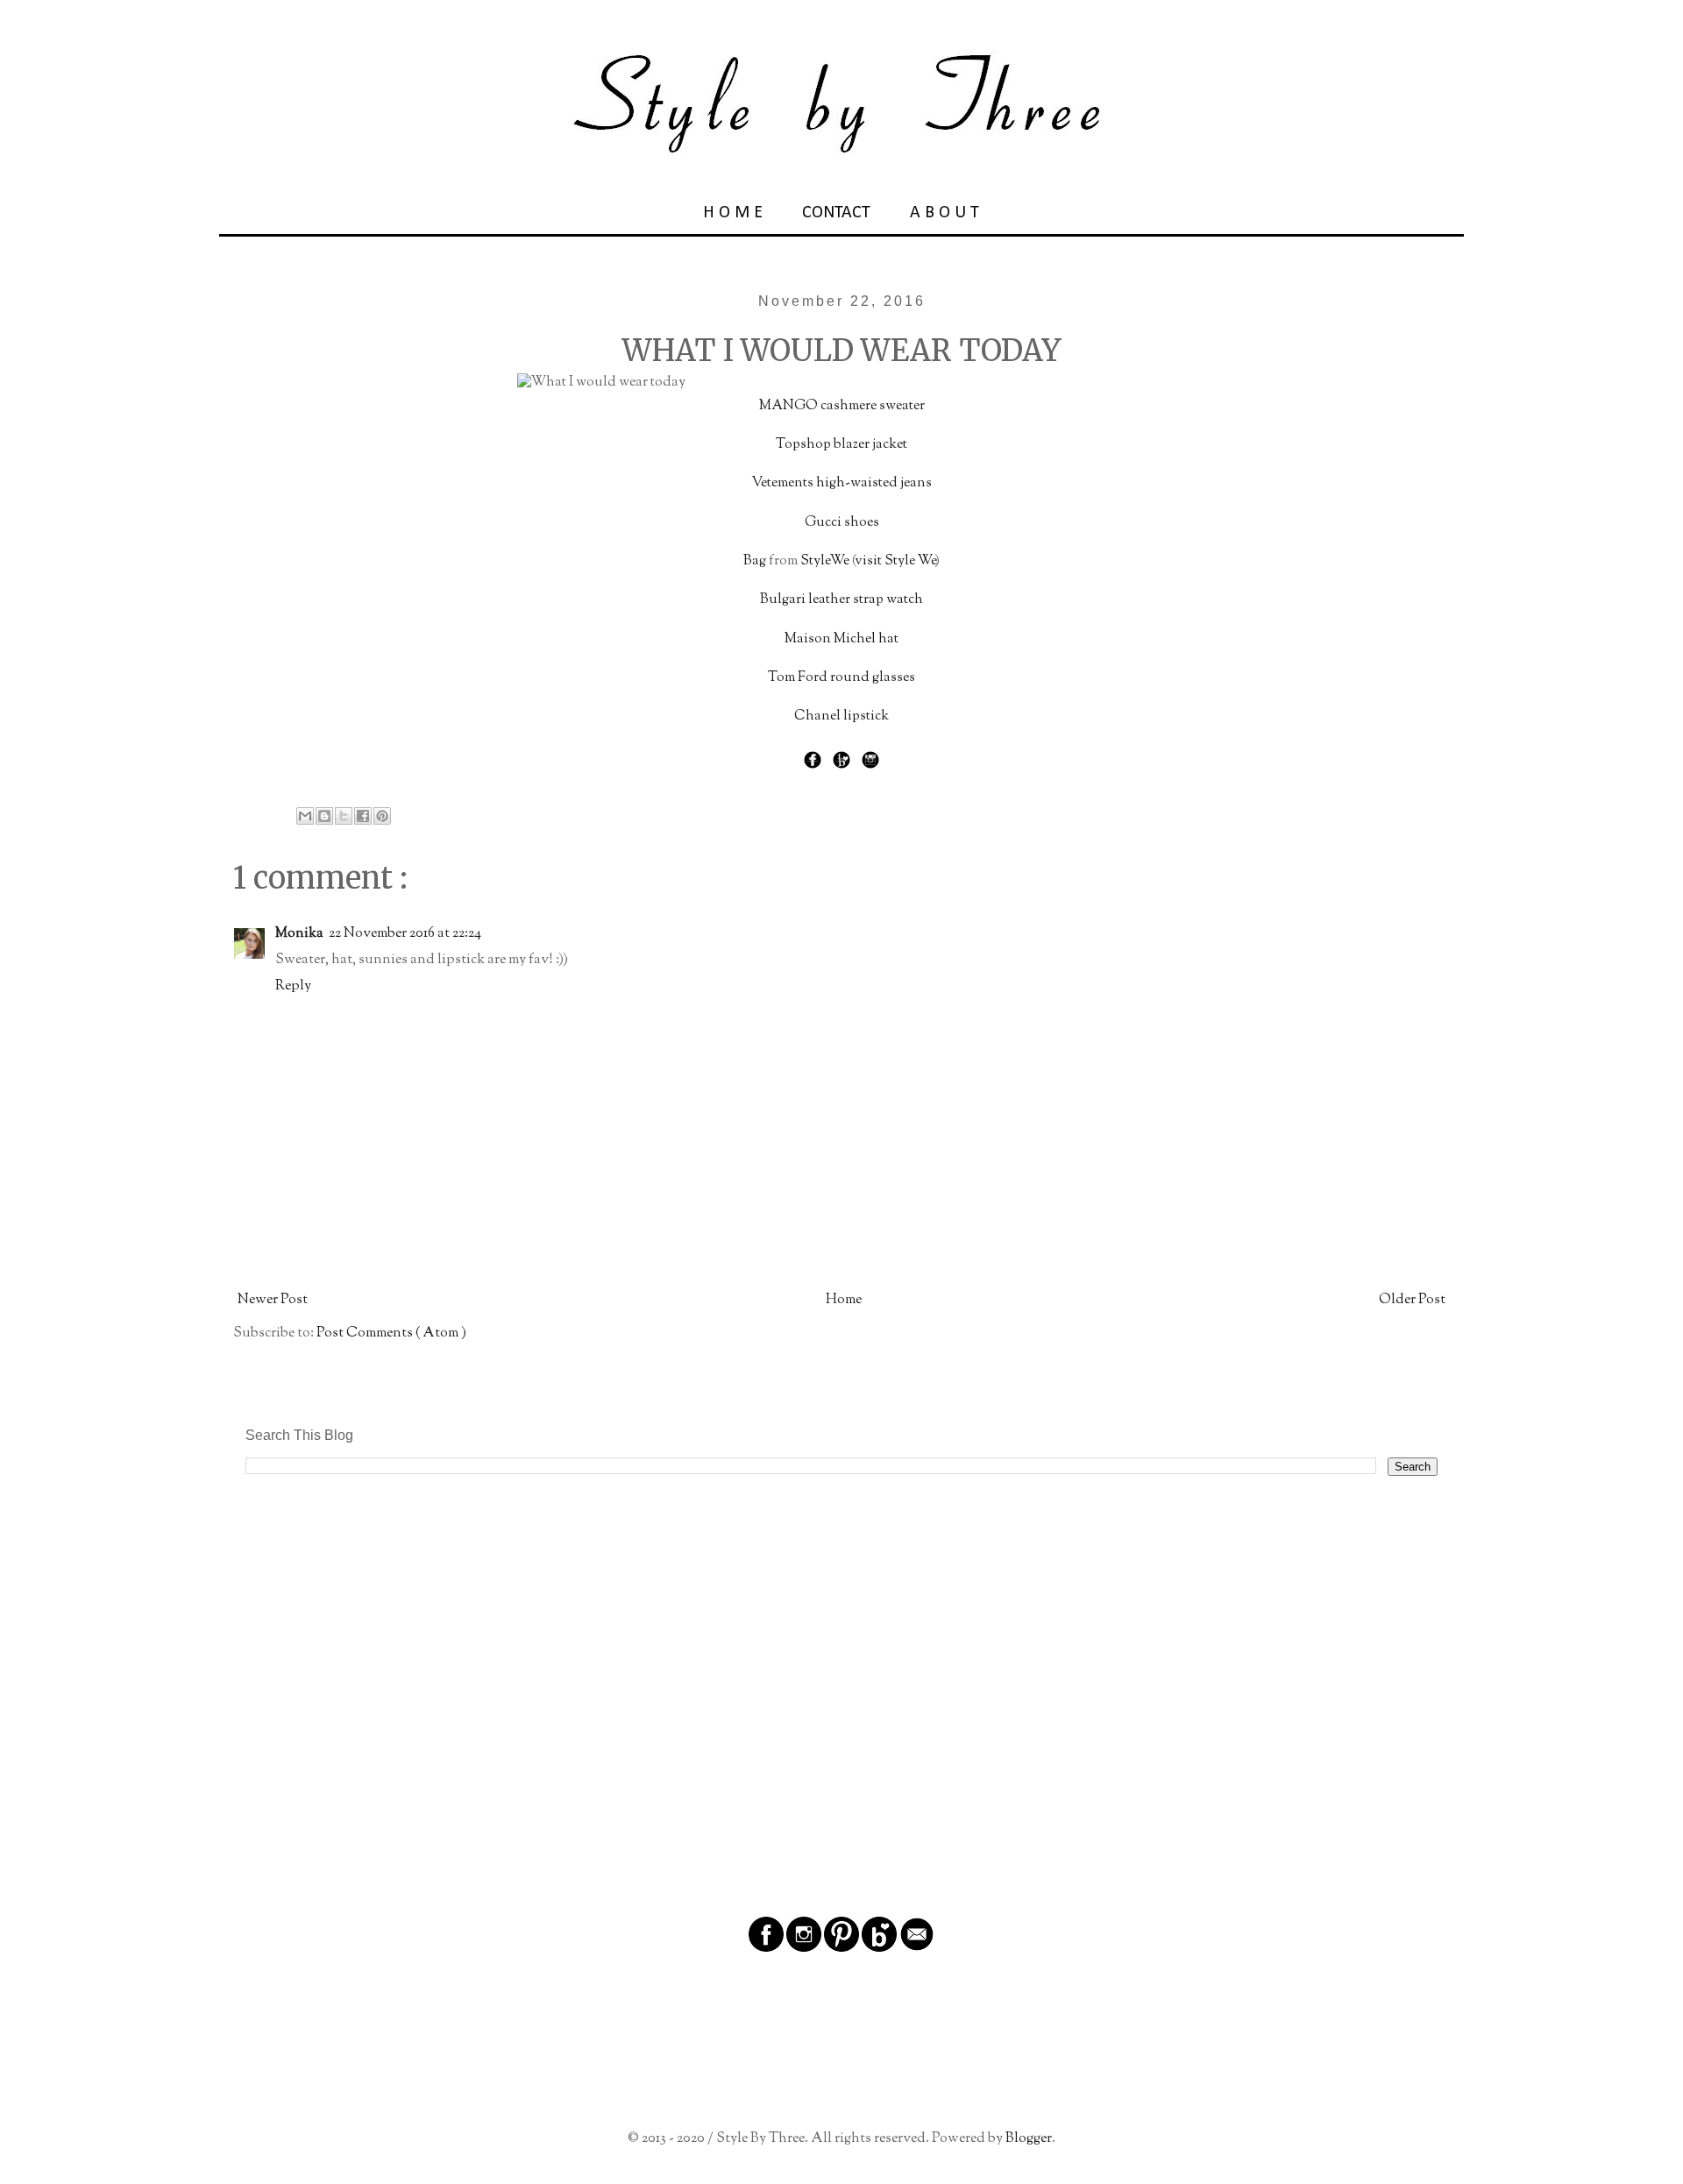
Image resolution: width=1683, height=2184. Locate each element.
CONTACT (836, 213)
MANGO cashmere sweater (842, 406)
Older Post (1412, 1300)
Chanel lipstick (841, 716)
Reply (293, 986)
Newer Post (273, 1300)
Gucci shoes (842, 523)
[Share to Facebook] (363, 816)
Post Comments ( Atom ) (391, 1333)
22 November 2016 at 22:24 (405, 934)
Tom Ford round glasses (841, 678)
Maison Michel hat (841, 639)
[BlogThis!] (324, 816)
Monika (299, 934)
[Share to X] (344, 816)
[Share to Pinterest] (382, 816)
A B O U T (944, 213)
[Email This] (305, 816)
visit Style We (895, 561)
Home (844, 1300)
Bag (755, 561)
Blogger (1029, 2139)
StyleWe (825, 561)
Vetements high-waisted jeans (841, 483)
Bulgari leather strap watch (841, 600)
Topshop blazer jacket (841, 445)
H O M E (733, 213)
